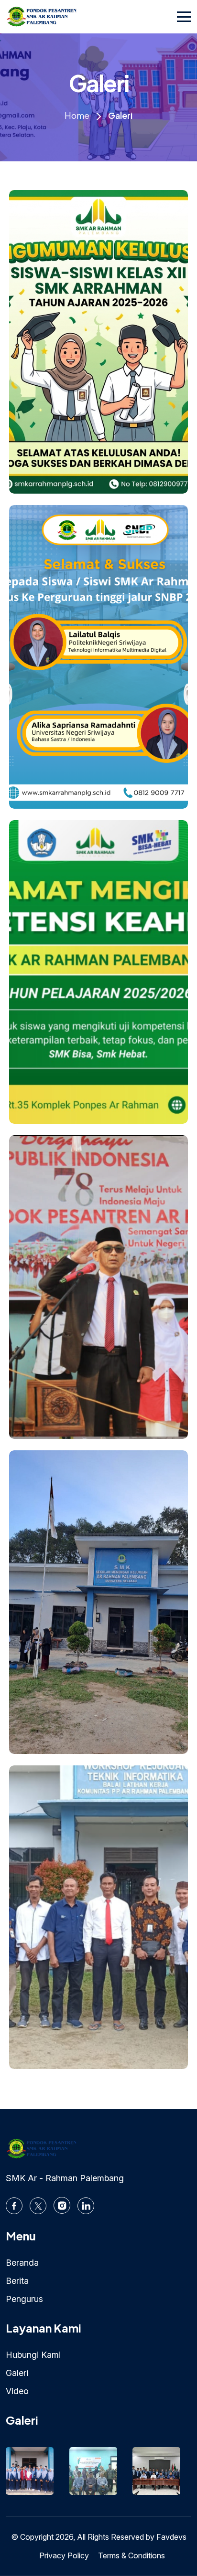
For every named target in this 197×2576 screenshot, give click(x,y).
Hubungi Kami (33, 2355)
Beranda (22, 2263)
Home (77, 115)
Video (17, 2391)
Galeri (17, 2373)
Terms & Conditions (131, 2555)
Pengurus (24, 2299)
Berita (17, 2281)
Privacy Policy (64, 2555)
